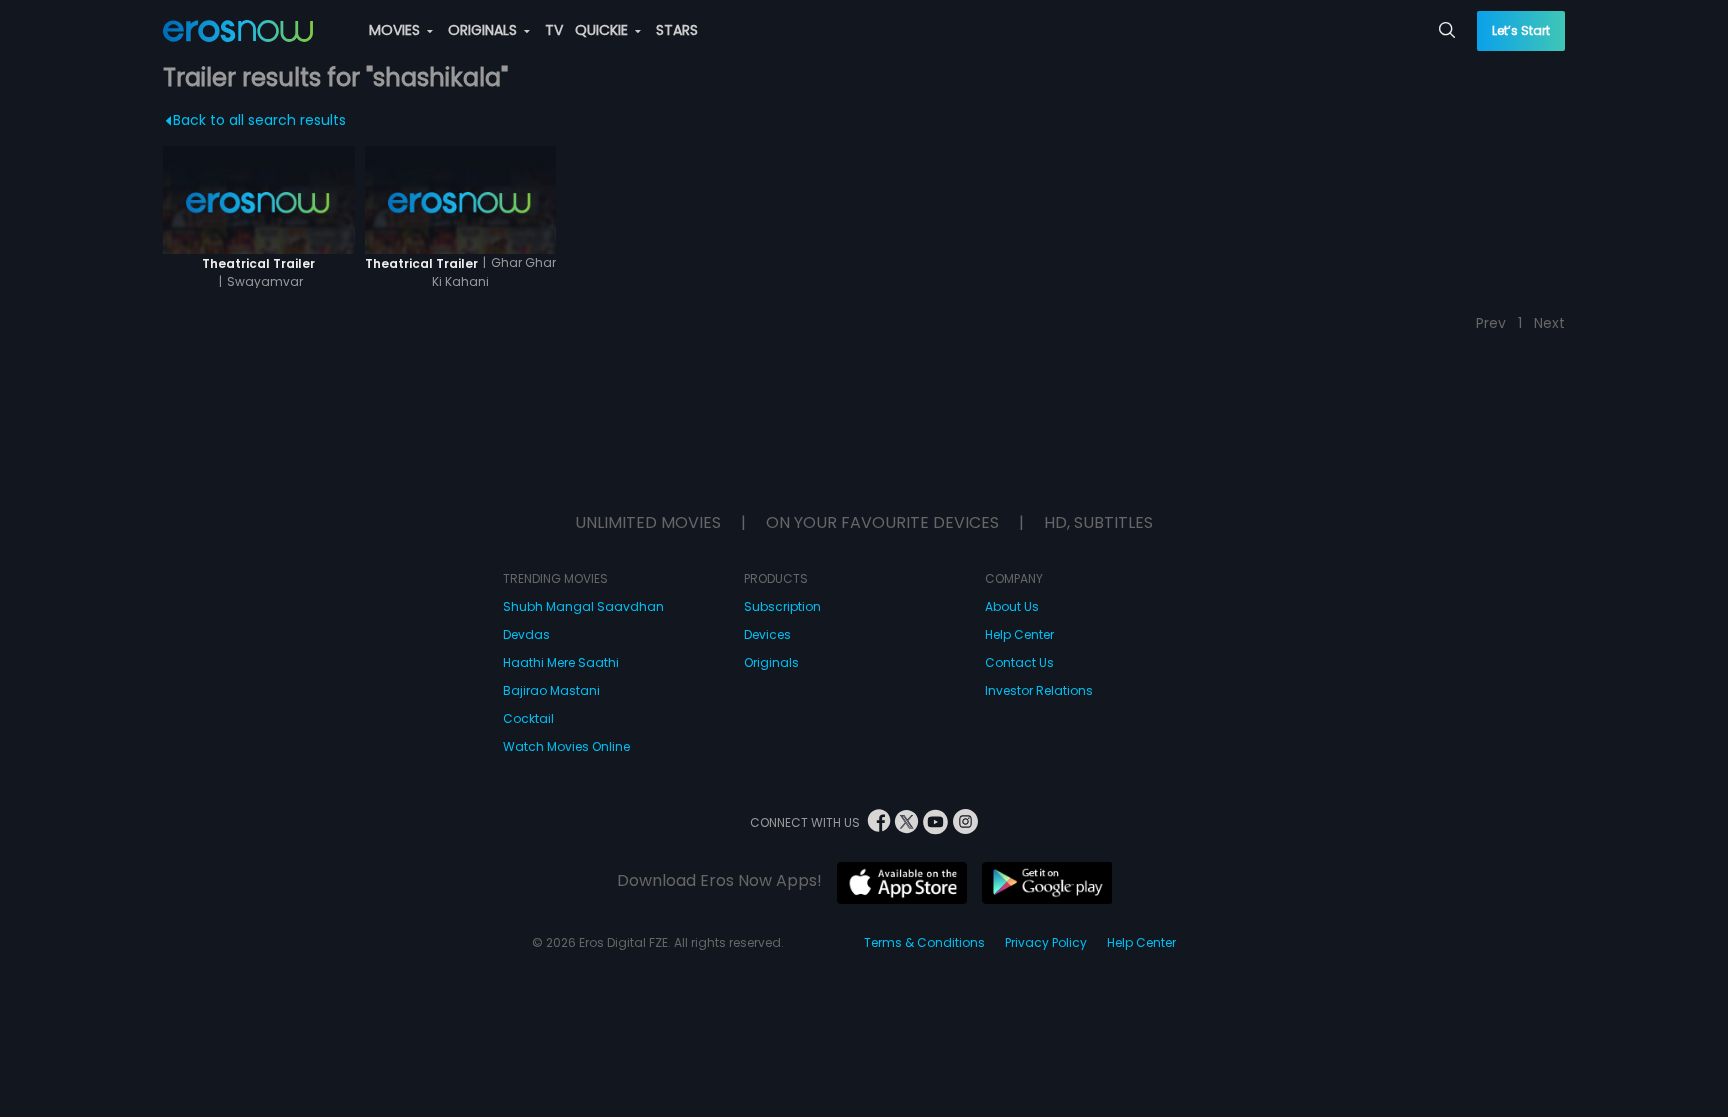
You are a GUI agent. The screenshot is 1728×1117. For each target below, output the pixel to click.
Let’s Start (1521, 30)
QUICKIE (603, 30)
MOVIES (396, 30)
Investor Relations (1039, 690)
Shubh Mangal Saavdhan (583, 606)
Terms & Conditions (924, 942)
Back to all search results (259, 120)
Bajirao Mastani (551, 690)
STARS (677, 30)
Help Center (1019, 634)
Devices (767, 634)
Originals (771, 662)
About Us (1012, 606)
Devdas (526, 634)
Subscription (782, 606)
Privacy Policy (1046, 942)
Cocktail (528, 718)
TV (554, 30)
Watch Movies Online (566, 746)
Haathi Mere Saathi (561, 662)
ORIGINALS (484, 30)
